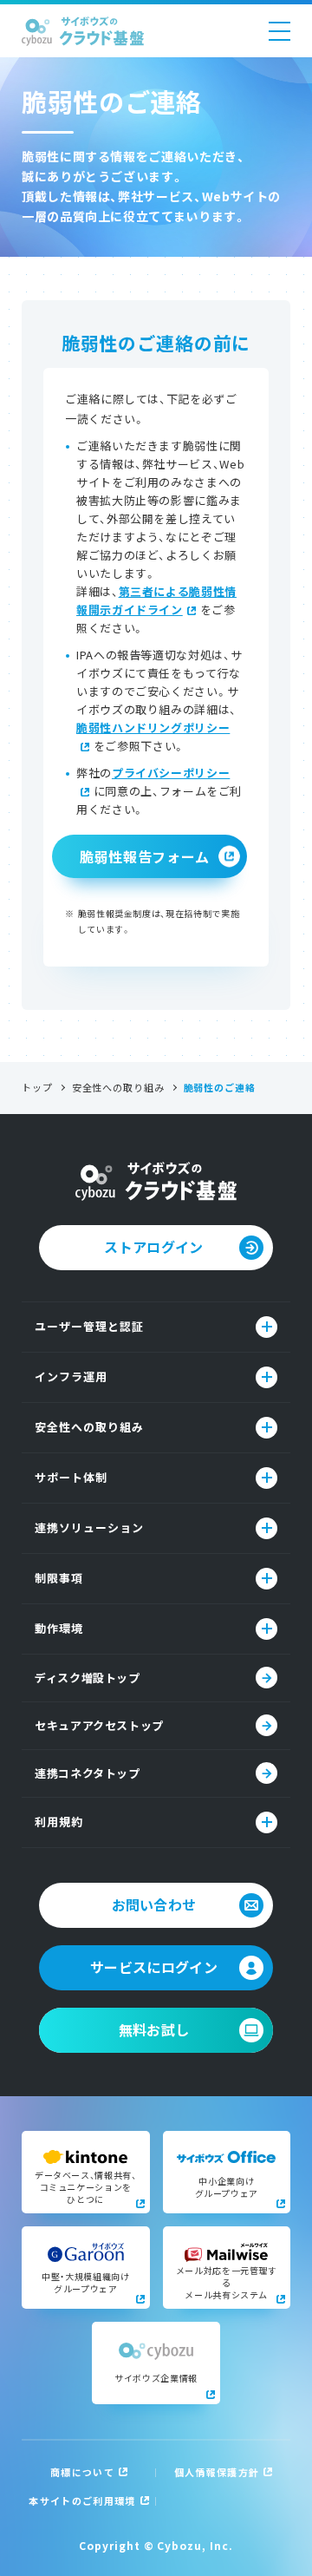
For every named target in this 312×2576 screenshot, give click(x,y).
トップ (37, 1088)
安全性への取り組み (118, 1088)
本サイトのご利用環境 (82, 2501)
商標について (82, 2472)
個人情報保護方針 (217, 2472)
